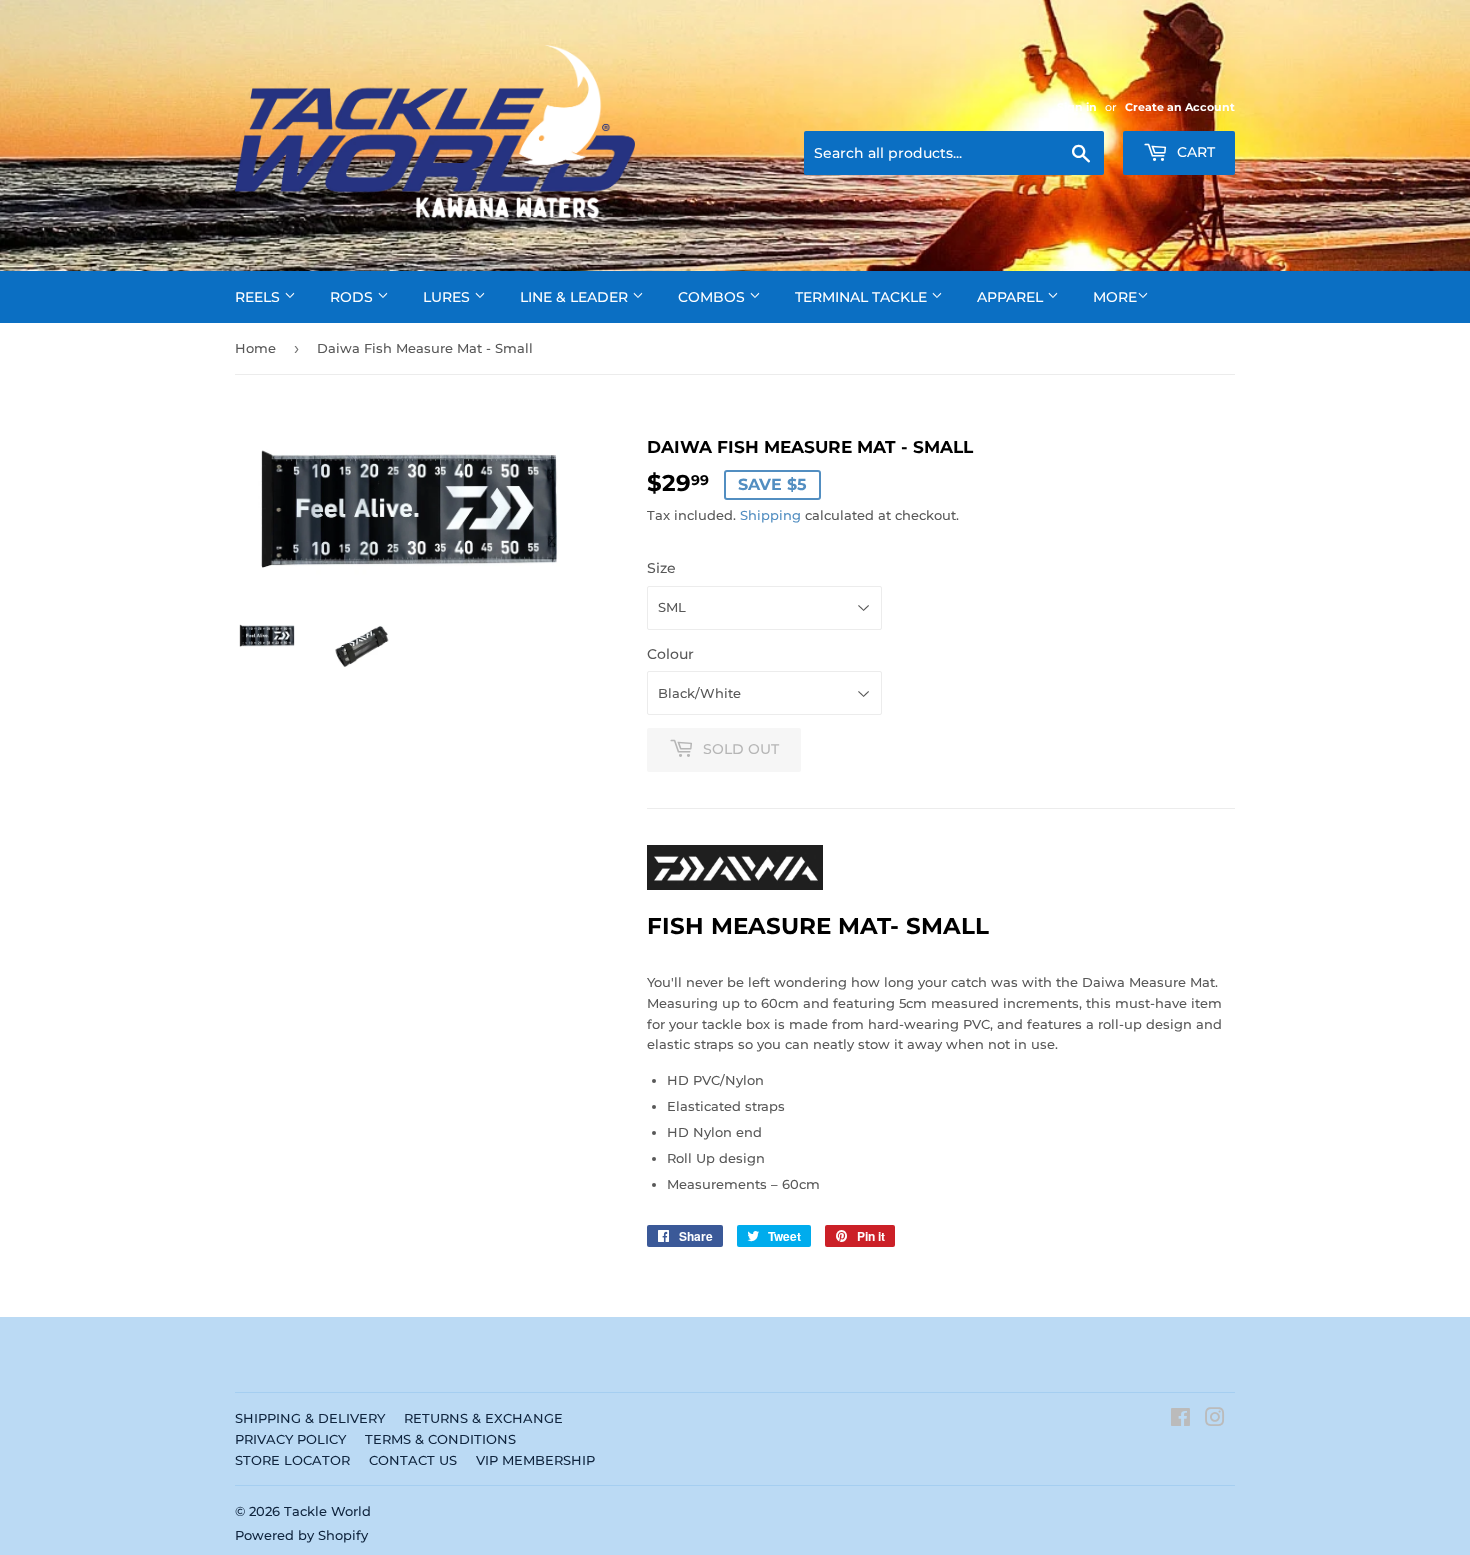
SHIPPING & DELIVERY (310, 1418)
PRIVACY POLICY (290, 1439)
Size (661, 568)
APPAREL (1012, 297)
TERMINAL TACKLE (863, 297)
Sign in (1077, 107)
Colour (670, 654)
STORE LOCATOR (292, 1460)
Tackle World (327, 1511)
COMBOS (713, 297)
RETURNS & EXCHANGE (483, 1418)
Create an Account (1180, 107)
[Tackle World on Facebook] (1180, 1420)
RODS (353, 297)
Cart (1194, 152)
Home (255, 348)
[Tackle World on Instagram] (1215, 1420)
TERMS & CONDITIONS (440, 1439)
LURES (448, 297)
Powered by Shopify (301, 1535)
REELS (259, 297)
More (1115, 297)
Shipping (770, 515)
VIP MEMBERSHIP (535, 1460)
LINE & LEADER (576, 297)
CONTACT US (413, 1460)
